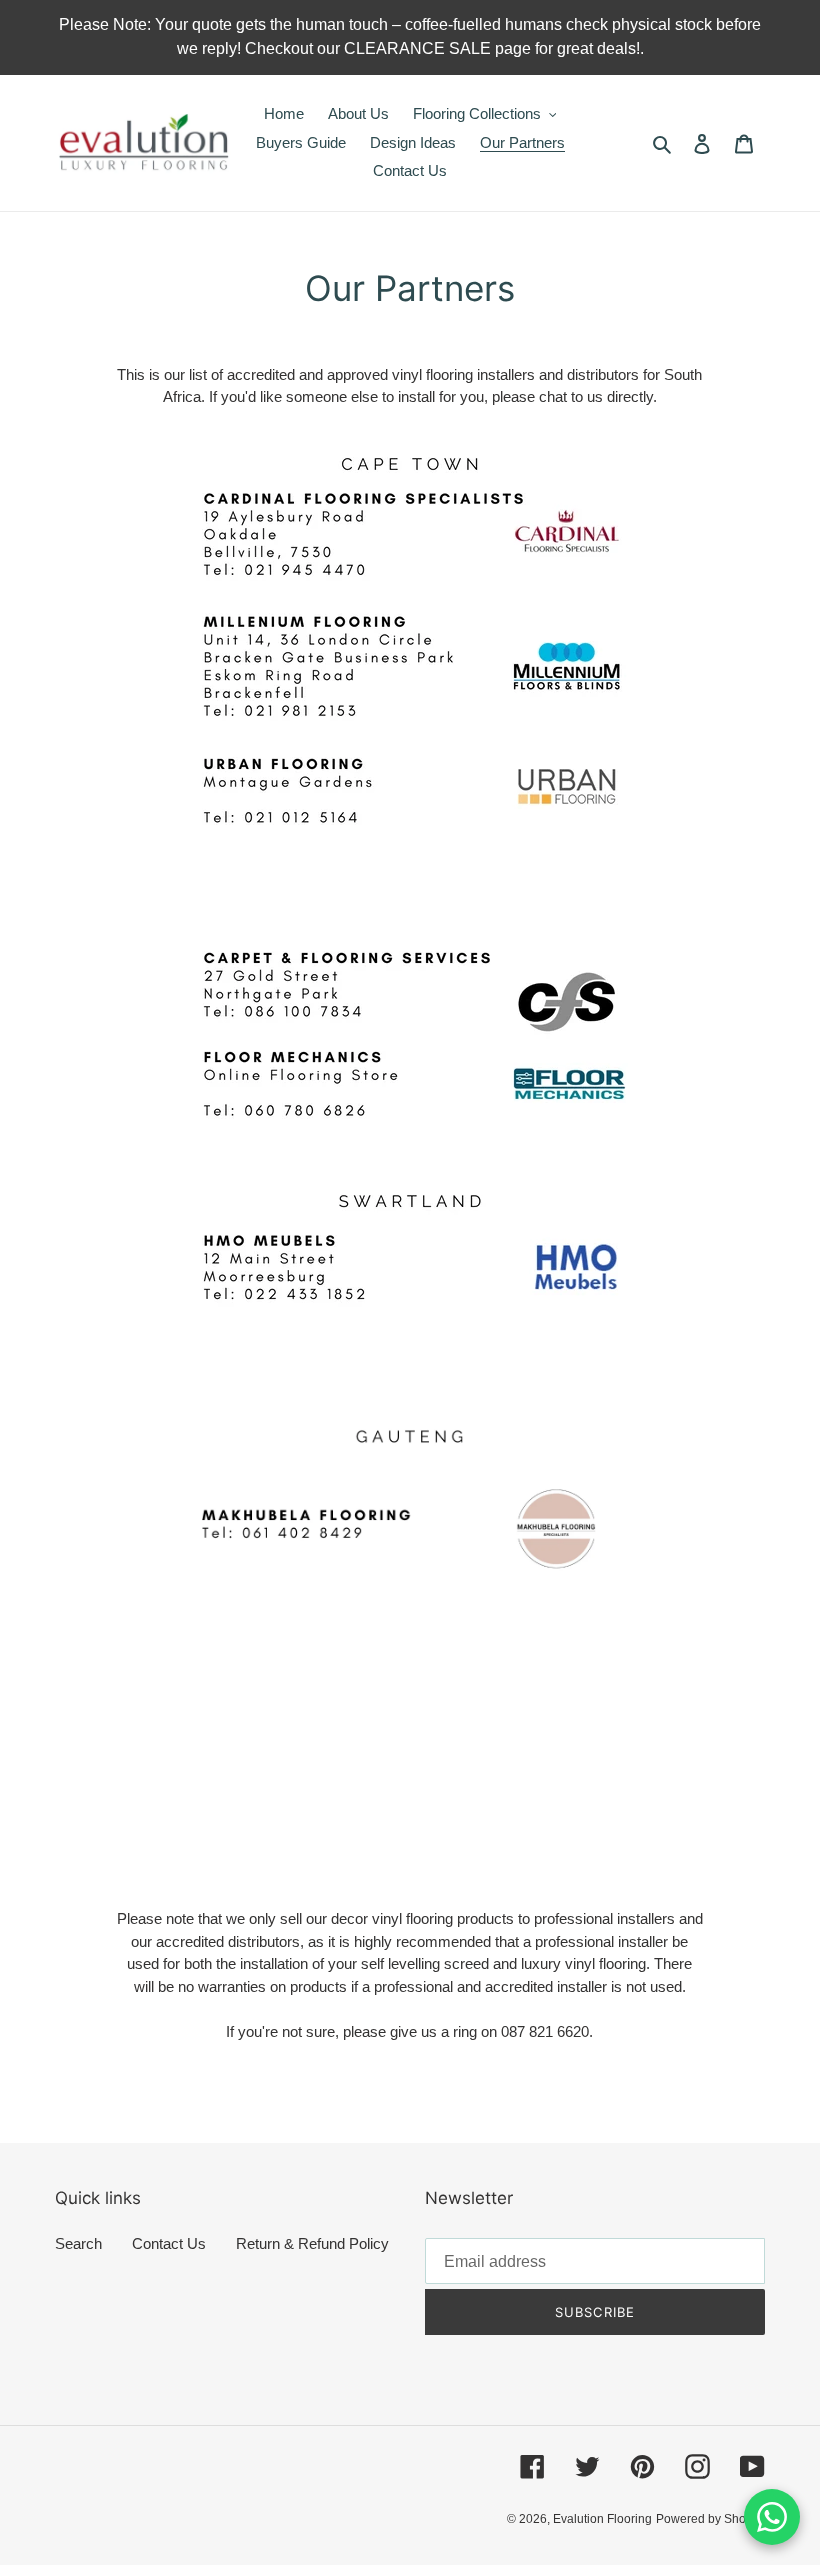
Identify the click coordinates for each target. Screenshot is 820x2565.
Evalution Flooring (602, 2519)
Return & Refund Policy (312, 2243)
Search (78, 2243)
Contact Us (169, 2243)
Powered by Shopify (710, 2519)
